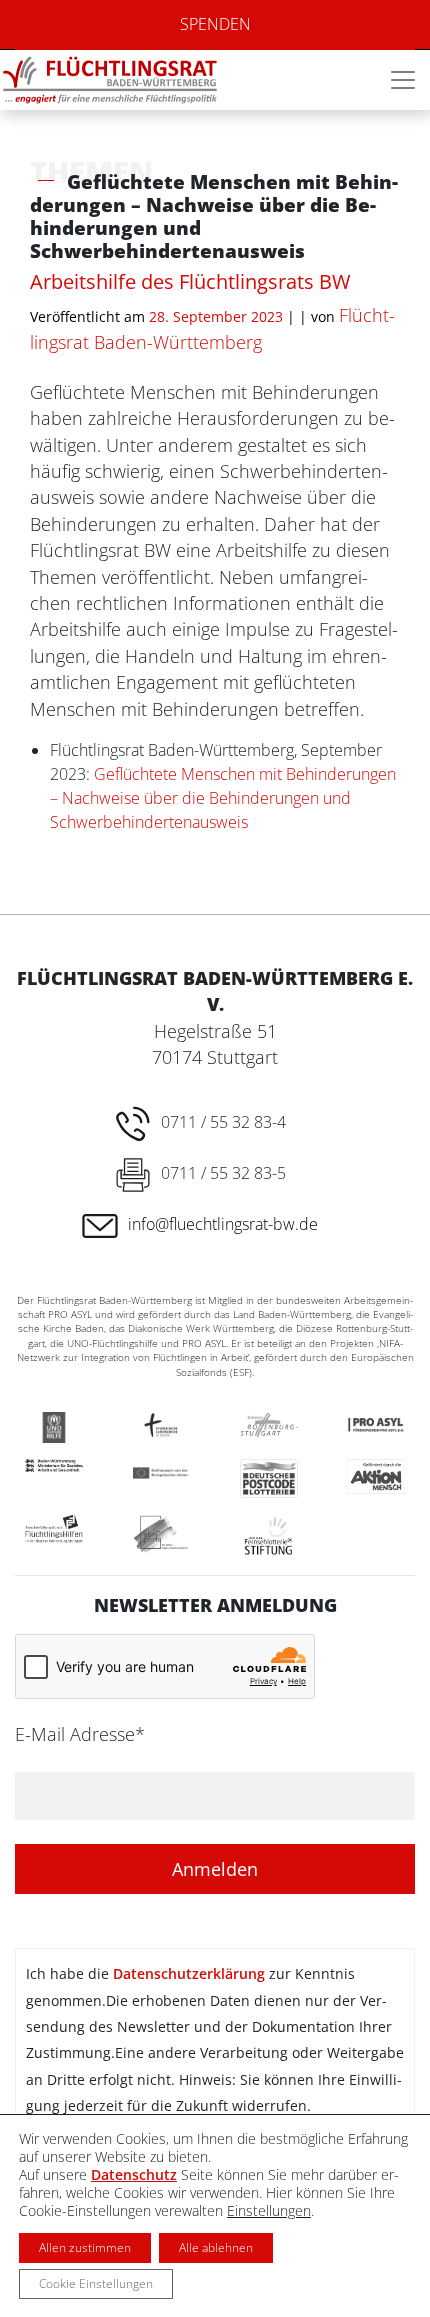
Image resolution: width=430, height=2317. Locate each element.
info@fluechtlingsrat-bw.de (223, 1224)
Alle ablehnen (216, 2247)
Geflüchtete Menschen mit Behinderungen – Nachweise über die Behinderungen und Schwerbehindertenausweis (223, 798)
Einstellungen (269, 2211)
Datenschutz (134, 2174)
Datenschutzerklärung (189, 1973)
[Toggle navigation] (403, 80)
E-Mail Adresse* (80, 1734)
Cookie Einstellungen (96, 2283)
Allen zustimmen (85, 2247)
